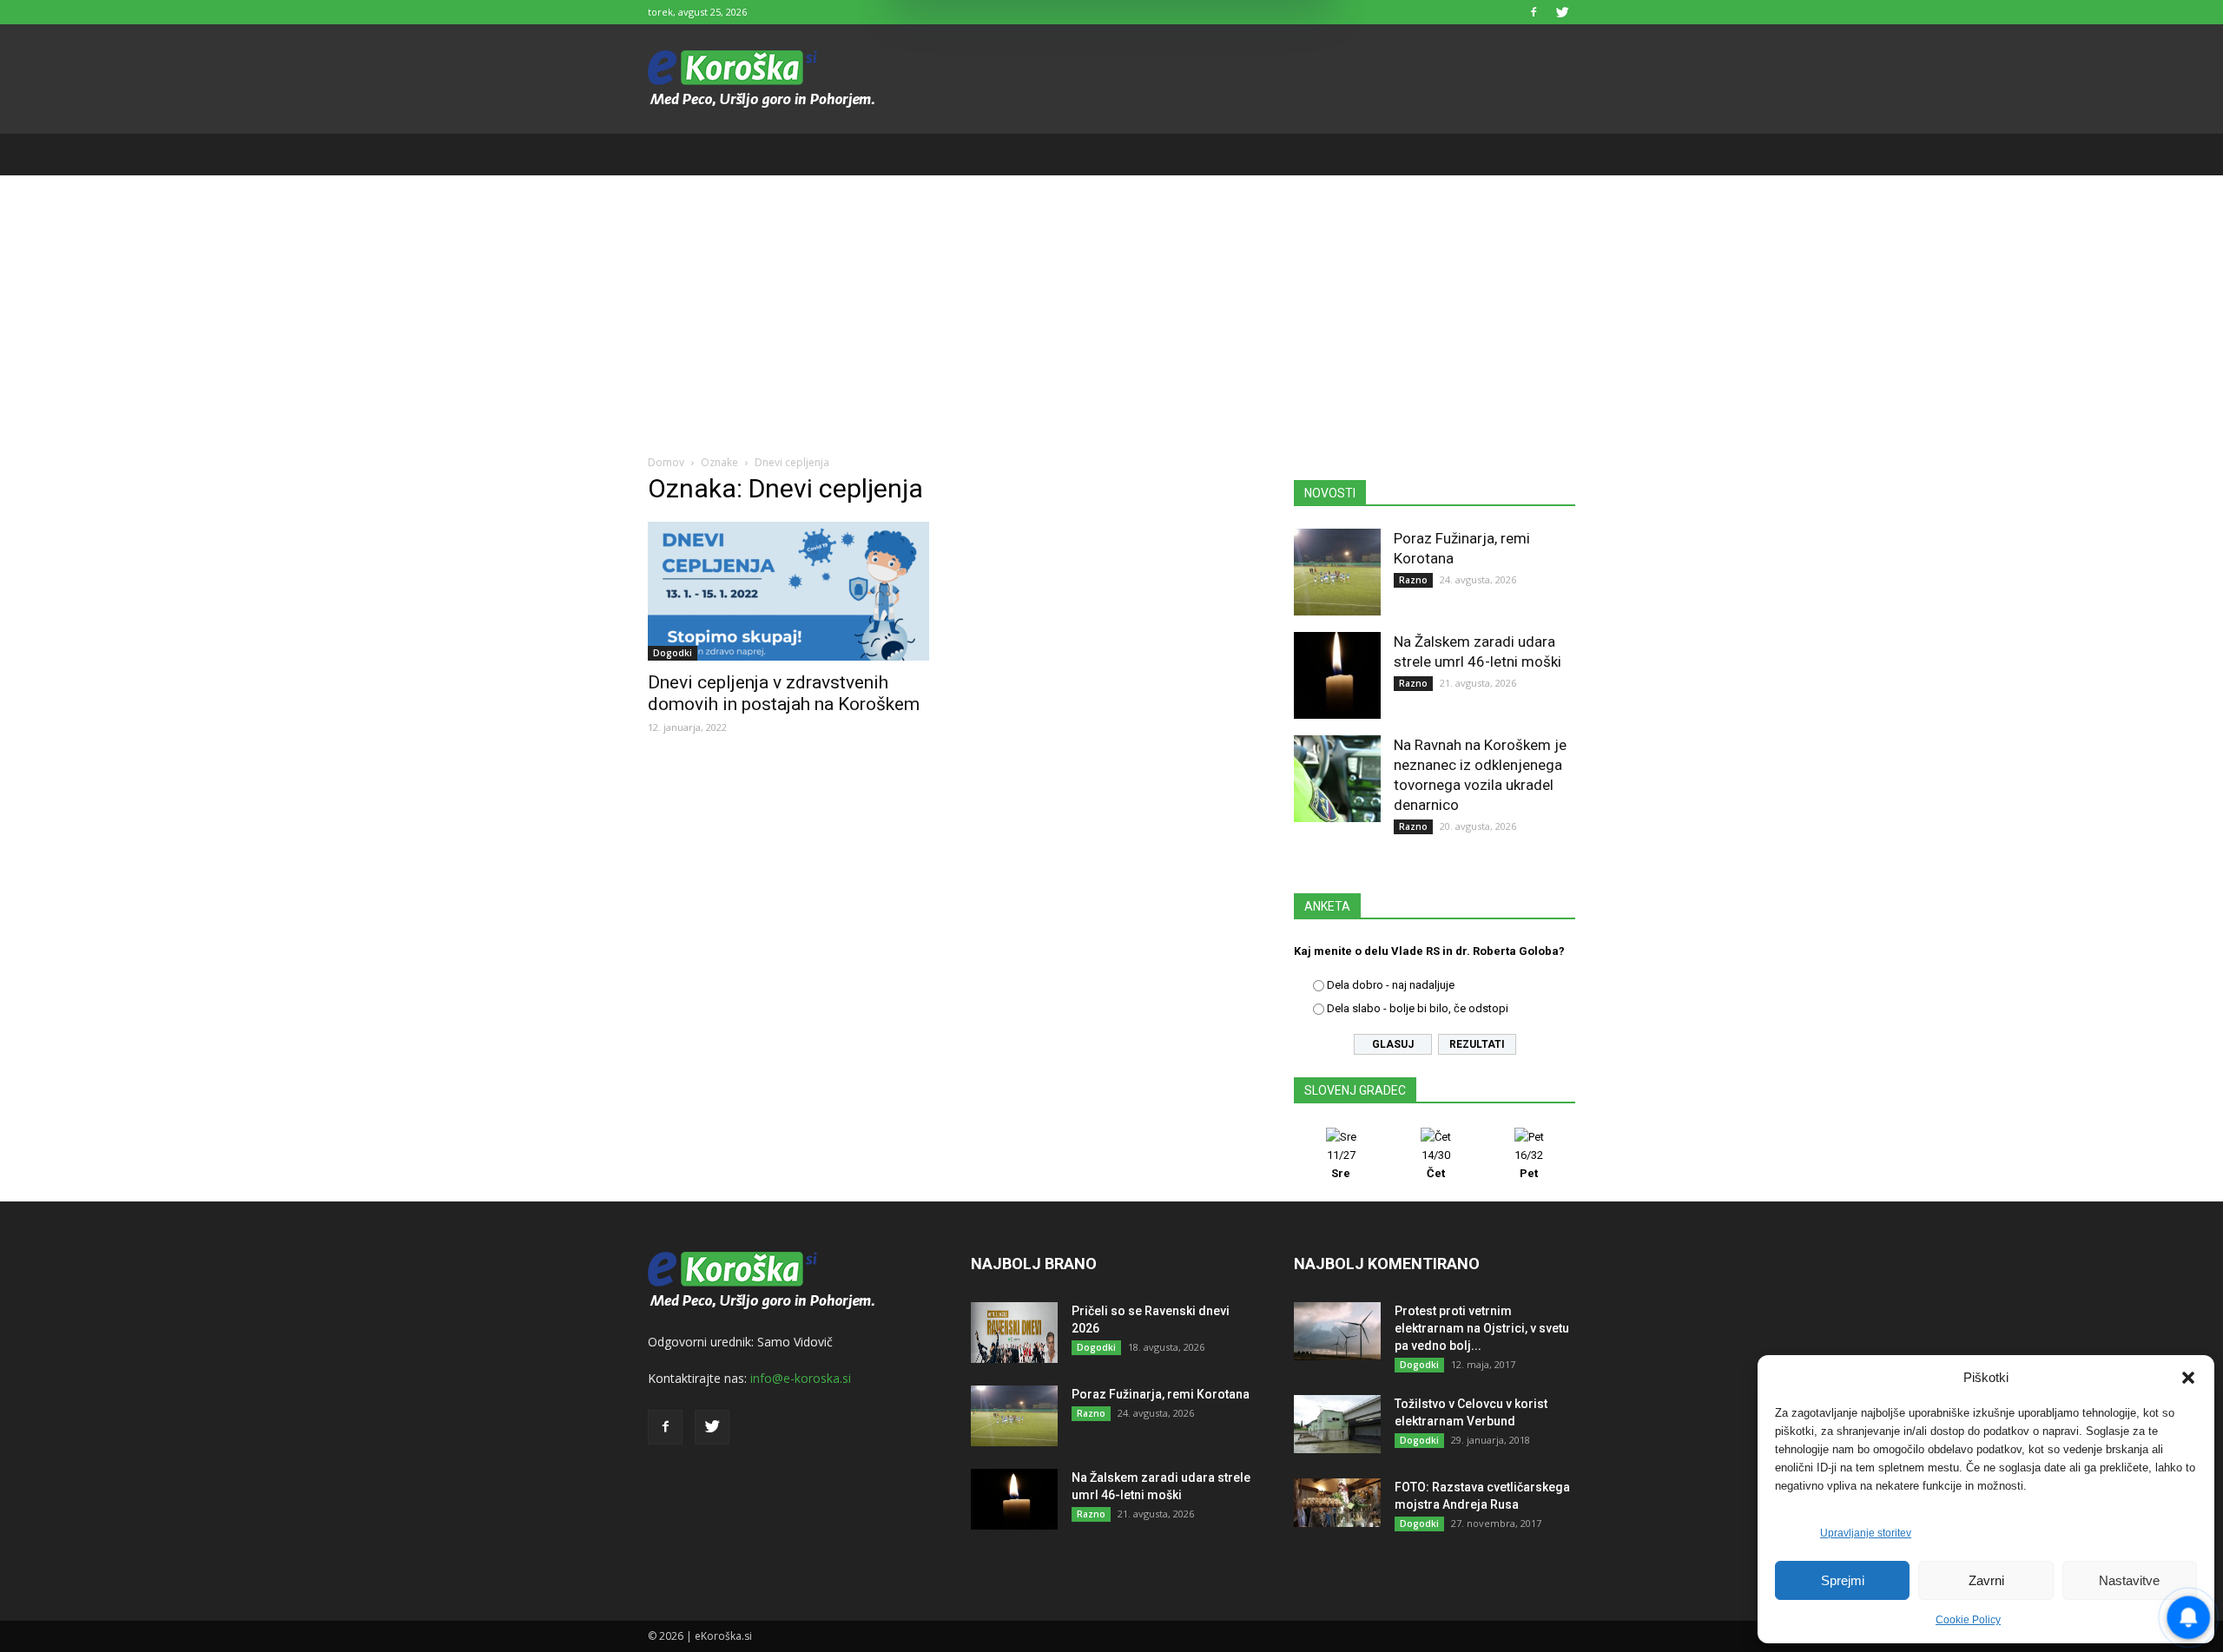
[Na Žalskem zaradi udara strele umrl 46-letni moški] (1337, 675)
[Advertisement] (1111, 306)
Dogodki (673, 653)
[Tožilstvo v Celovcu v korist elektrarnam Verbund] (1337, 1424)
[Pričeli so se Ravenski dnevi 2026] (1014, 1333)
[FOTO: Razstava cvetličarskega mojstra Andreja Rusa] (1337, 1503)
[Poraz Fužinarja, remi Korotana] (1337, 572)
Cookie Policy (1968, 1620)
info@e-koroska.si (801, 1378)
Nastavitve (2129, 1580)
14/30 (1436, 1164)
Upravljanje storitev (1866, 1533)
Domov (666, 462)
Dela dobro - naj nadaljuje (1391, 985)
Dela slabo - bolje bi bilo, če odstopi (1418, 1008)
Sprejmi (1843, 1580)
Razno (1413, 580)
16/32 (1529, 1164)
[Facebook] (1534, 12)
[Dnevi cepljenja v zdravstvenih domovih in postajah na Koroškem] (788, 591)
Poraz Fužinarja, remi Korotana (1161, 1394)
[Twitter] (1562, 12)
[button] (2188, 1378)
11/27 (1341, 1164)
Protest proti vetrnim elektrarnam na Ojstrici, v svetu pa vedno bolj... (1482, 1328)
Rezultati (1477, 1044)
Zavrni (1986, 1580)
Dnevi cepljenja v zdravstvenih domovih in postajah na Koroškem (786, 693)
